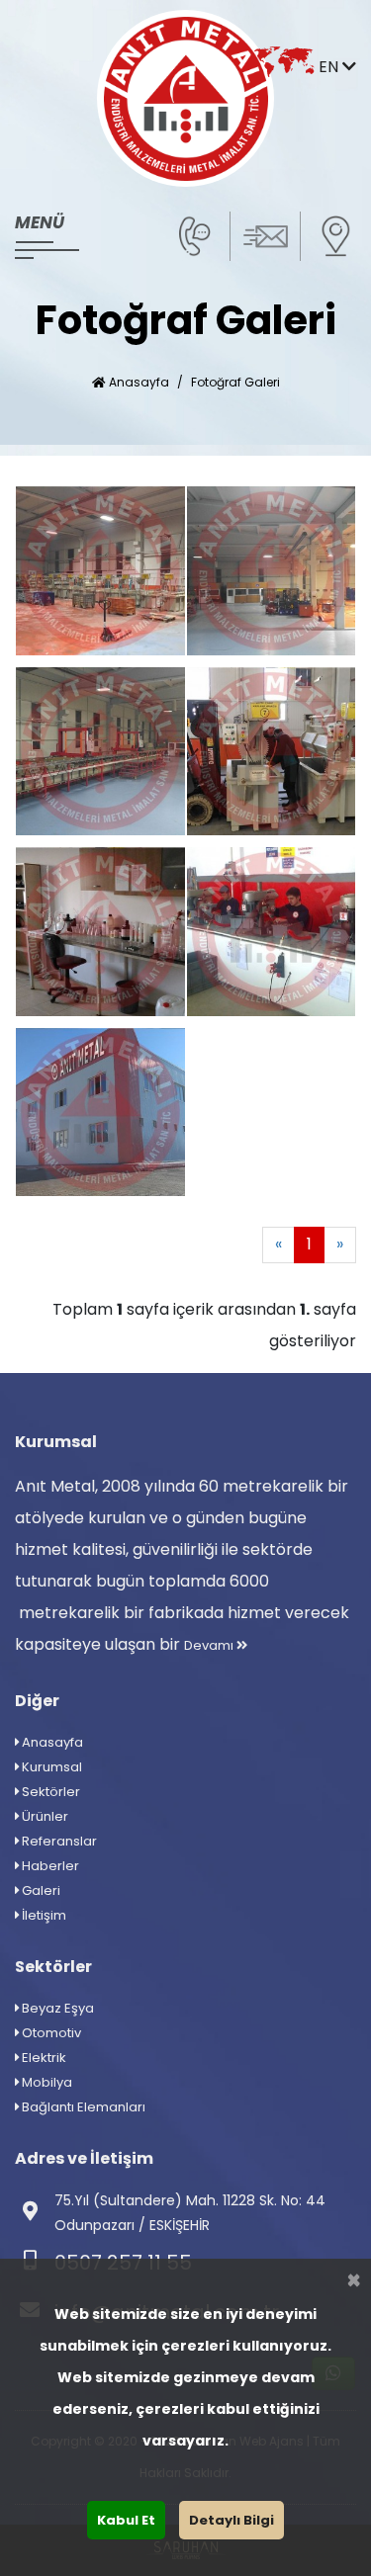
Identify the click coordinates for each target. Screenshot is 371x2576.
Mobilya (46, 2082)
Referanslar (58, 1841)
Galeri (40, 1890)
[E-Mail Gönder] (265, 235)
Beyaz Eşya (56, 2008)
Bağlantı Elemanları (82, 2107)
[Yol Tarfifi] (335, 235)
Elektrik (43, 2058)
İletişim (43, 1915)
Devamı (210, 1645)
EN (330, 67)
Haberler (49, 1866)
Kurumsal (50, 1767)
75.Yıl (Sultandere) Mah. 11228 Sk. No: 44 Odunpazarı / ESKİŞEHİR (190, 2213)
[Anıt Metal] (185, 98)
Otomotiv (50, 2033)
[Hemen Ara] (195, 235)
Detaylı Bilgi (232, 2520)
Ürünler (44, 1816)
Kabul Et (126, 2520)
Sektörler (49, 1792)
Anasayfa (138, 382)
